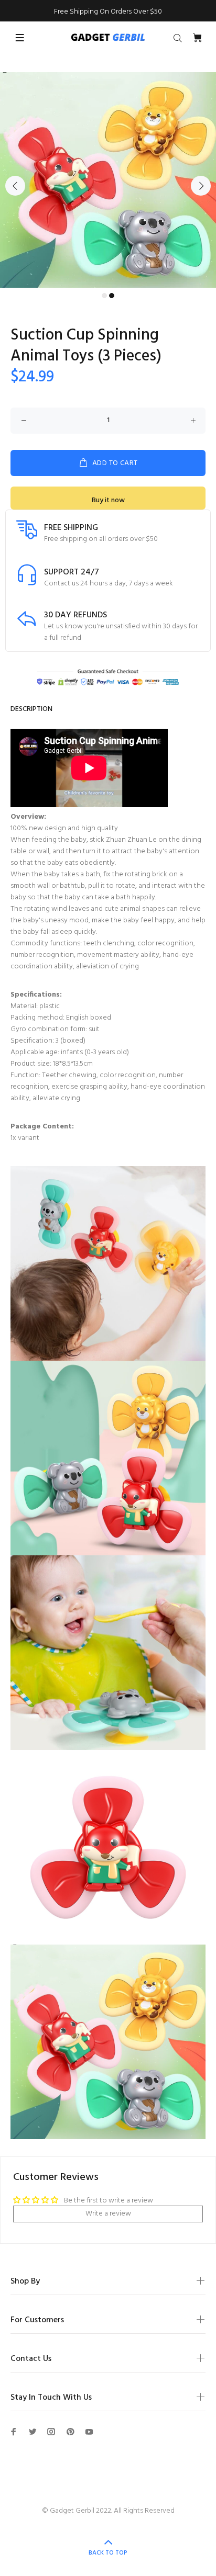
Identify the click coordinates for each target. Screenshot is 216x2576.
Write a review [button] (108, 2214)
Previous (15, 186)
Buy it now (108, 500)
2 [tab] (112, 296)
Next (201, 186)
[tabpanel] (108, 180)
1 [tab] (104, 296)
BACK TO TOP (108, 2553)
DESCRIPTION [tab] (31, 709)
